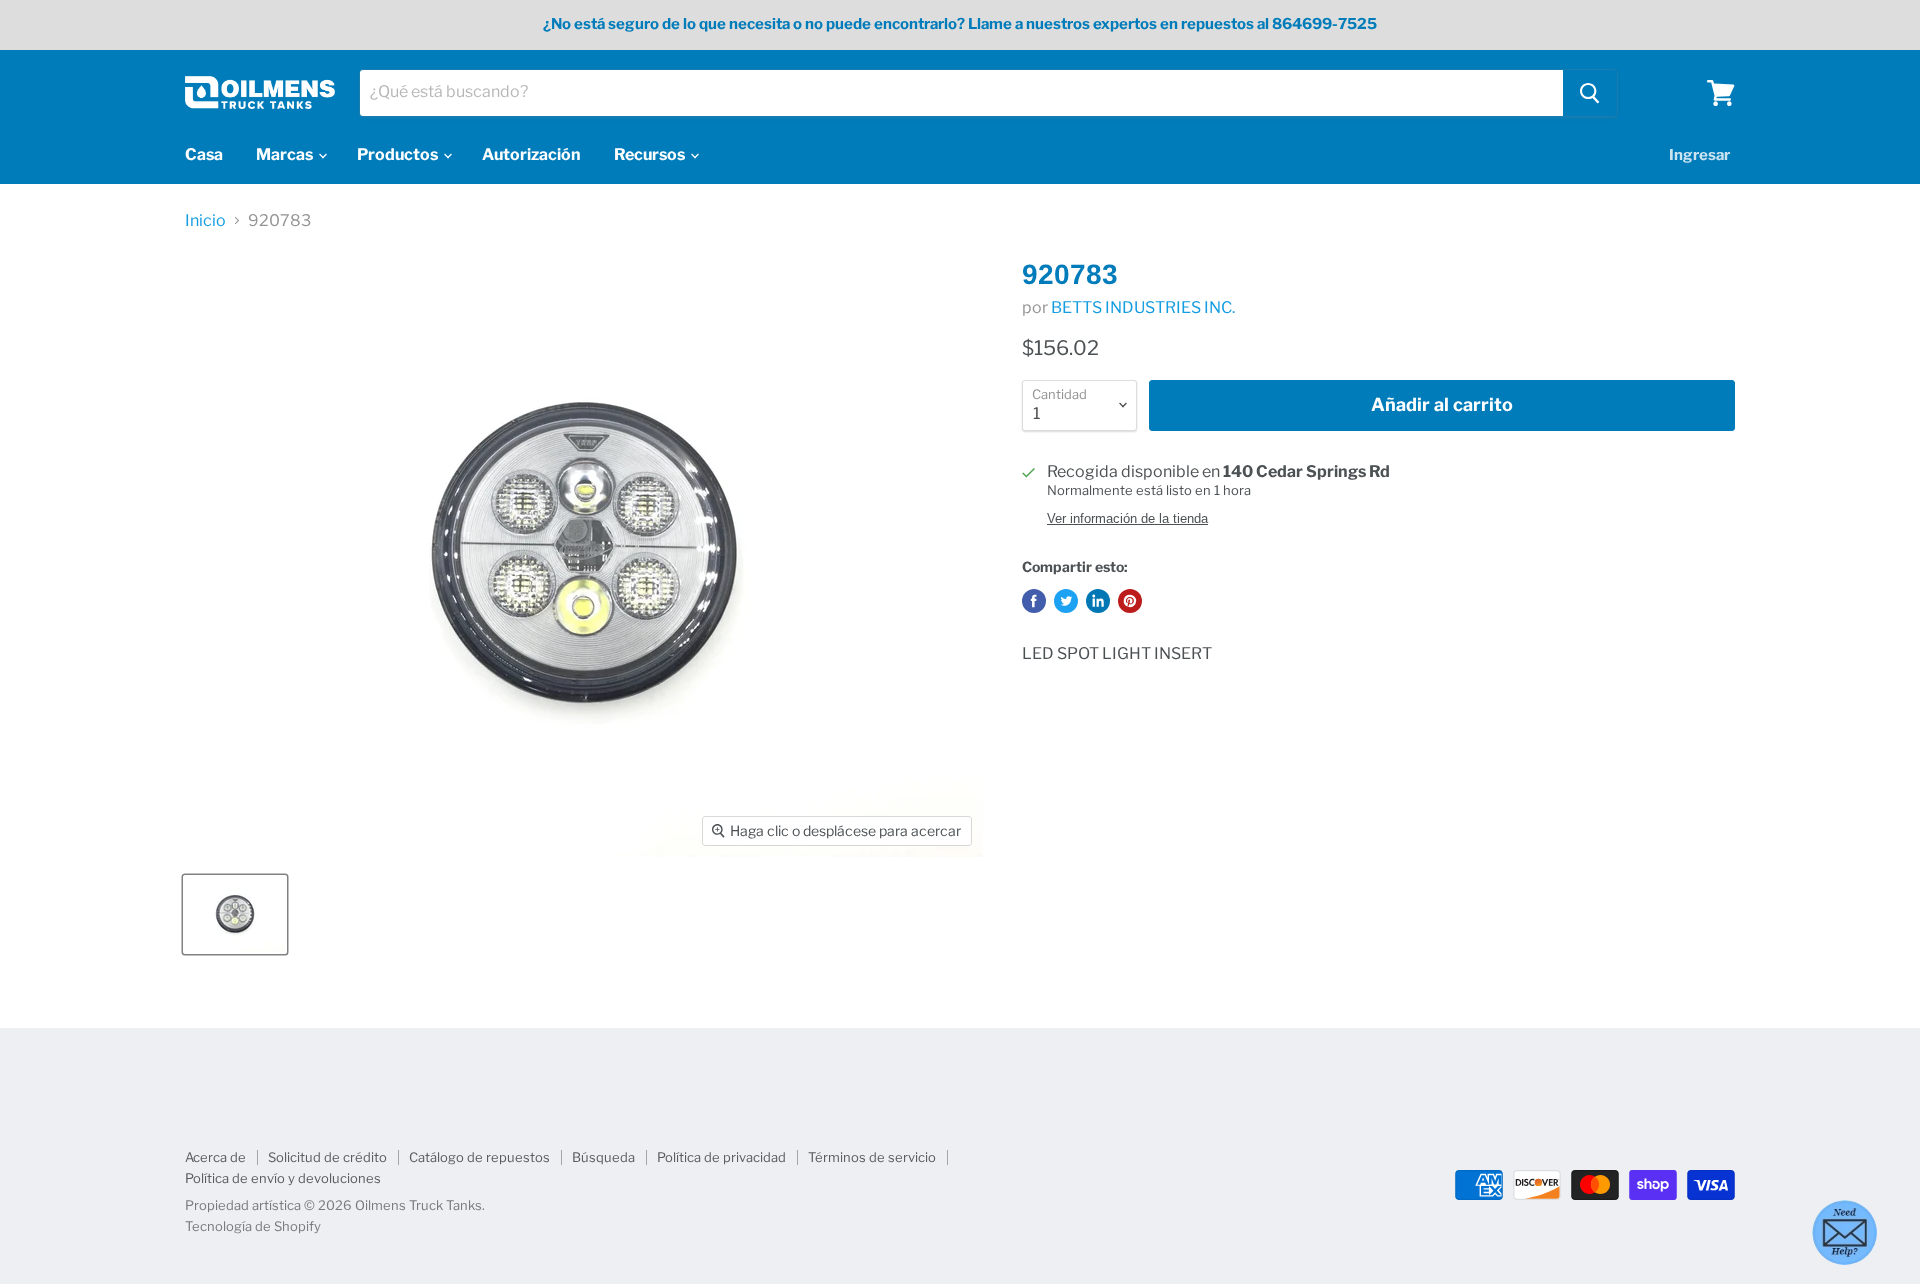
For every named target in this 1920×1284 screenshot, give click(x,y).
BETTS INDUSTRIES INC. (1143, 307)
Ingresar (1699, 155)
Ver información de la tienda (1127, 519)
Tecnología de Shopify (253, 1226)
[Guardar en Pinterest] (1130, 601)
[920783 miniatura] (235, 914)
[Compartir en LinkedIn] (1098, 601)
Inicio (205, 221)
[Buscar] (1590, 93)
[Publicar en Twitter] (1066, 601)
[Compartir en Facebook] (1034, 601)
